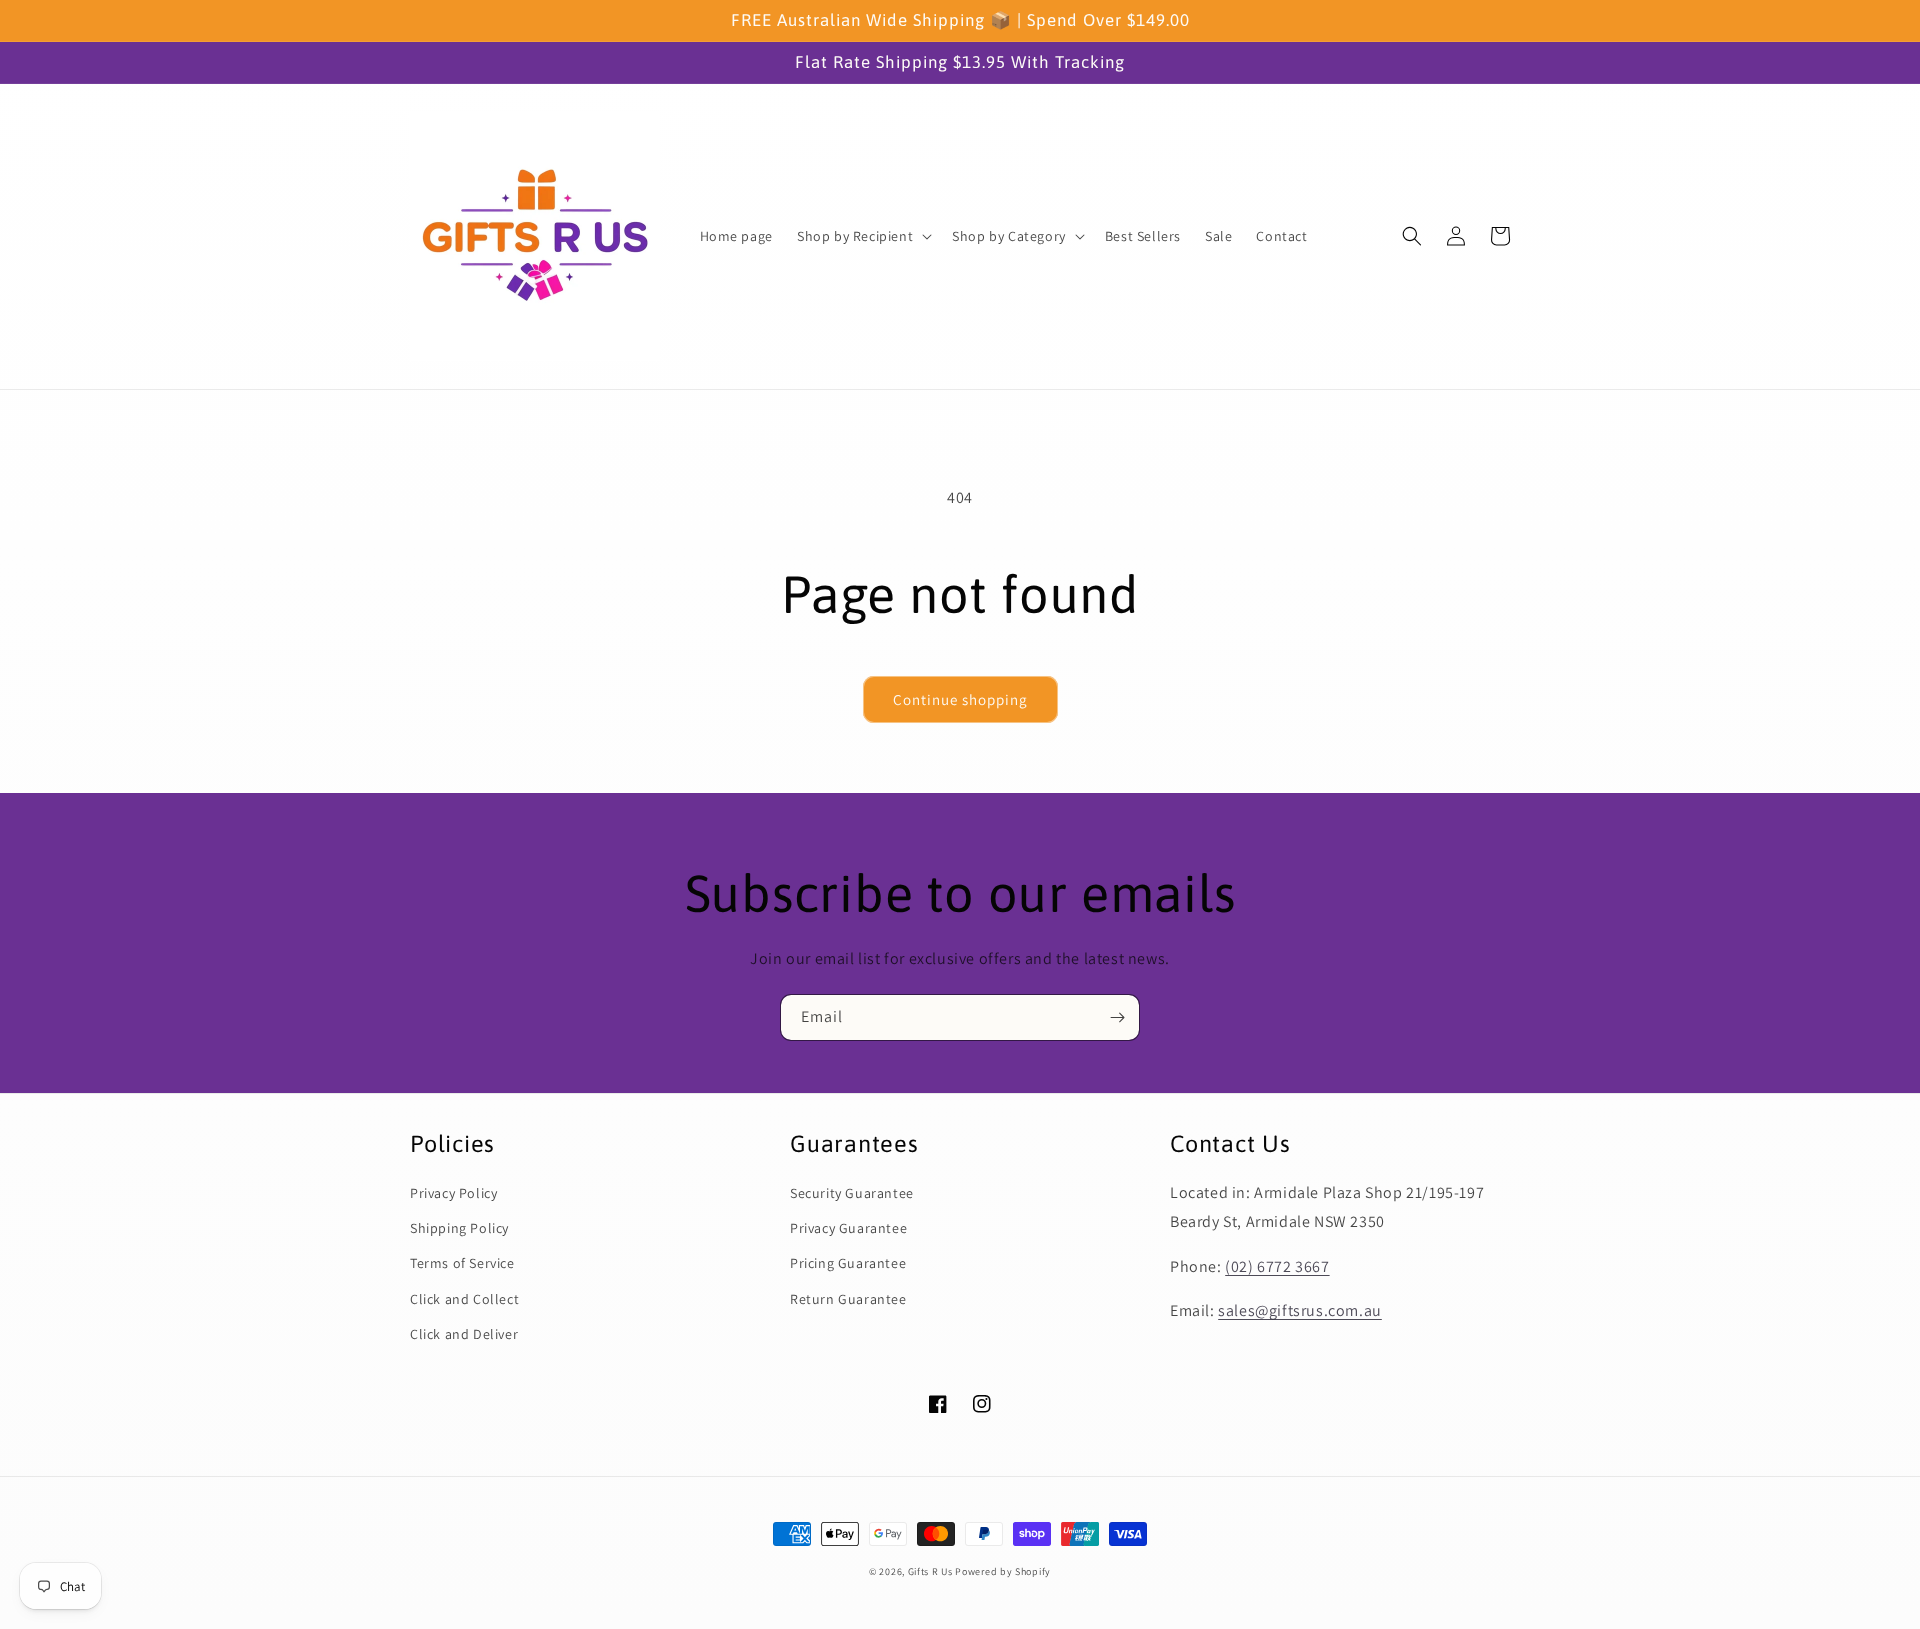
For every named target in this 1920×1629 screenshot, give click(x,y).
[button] (862, 236)
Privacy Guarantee (848, 1228)
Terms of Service (462, 1263)
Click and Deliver (464, 1334)
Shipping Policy (459, 1228)
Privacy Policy (453, 1193)
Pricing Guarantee (848, 1263)
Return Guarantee (848, 1299)
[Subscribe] (1117, 1017)
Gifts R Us (930, 1571)
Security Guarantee (852, 1193)
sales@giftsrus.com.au (1300, 1310)
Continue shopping (960, 699)
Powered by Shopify (1003, 1571)
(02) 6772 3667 (1277, 1266)
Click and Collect (464, 1299)
